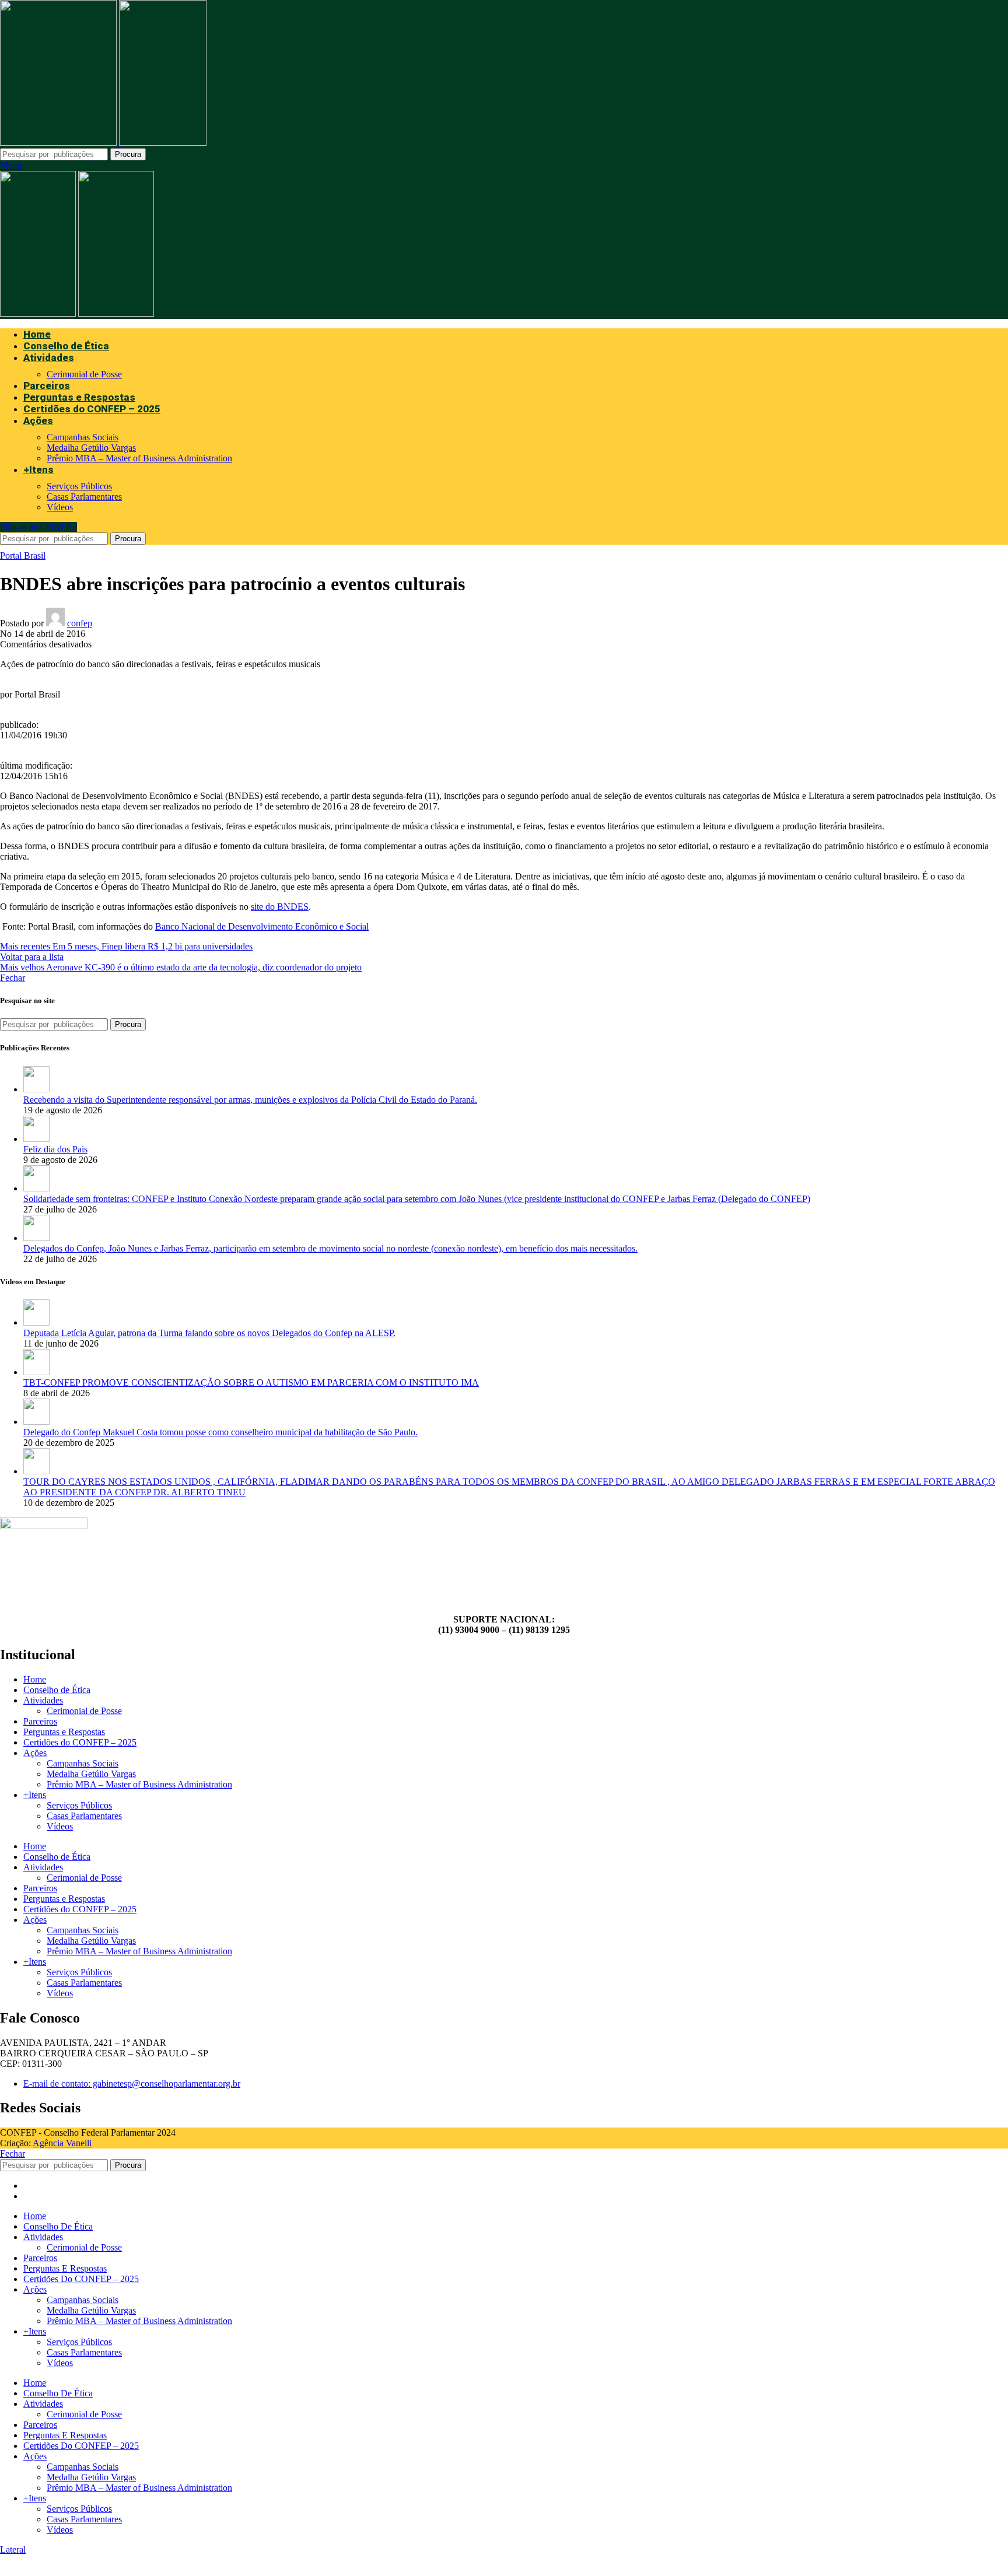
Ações (35, 1753)
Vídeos (60, 507)
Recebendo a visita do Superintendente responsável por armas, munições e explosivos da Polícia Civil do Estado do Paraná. (250, 1100)
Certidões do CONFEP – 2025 (80, 1742)
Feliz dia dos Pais (55, 1149)
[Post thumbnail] (36, 1089)
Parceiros (40, 1721)
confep (80, 623)
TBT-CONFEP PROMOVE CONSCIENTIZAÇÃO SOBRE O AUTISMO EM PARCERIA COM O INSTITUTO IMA (251, 1382)
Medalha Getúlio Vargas (91, 448)
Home (35, 1679)
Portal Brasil (23, 555)
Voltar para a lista (32, 957)
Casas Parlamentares (84, 497)
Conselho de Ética (57, 1690)
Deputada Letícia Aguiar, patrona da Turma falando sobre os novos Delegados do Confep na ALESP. (209, 1333)
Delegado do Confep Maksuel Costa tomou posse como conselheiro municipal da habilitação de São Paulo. (220, 1432)
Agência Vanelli (62, 2143)
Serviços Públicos (79, 486)
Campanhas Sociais (83, 437)
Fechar (13, 978)
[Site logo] (60, 143)
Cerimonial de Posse (84, 374)
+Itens (35, 1795)
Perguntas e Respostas (64, 1732)
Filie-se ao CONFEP (38, 527)
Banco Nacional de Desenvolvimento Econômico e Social (262, 926)
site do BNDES (280, 907)
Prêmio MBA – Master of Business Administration (139, 458)
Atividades (43, 1700)
